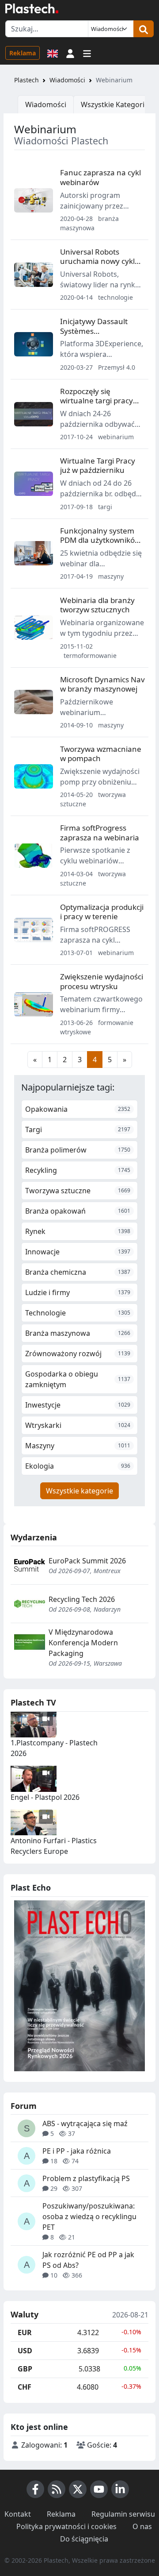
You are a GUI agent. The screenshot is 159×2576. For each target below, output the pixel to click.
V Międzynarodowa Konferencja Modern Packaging (83, 1643)
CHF (25, 2387)
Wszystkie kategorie (79, 1491)
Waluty (25, 2315)
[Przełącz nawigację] (87, 53)
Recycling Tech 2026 (82, 1599)
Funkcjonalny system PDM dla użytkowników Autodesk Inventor (100, 540)
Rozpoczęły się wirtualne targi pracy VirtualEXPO (97, 401)
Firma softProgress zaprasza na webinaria (100, 832)
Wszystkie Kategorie (115, 104)
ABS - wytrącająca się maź (85, 2123)
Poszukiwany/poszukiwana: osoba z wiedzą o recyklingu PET (89, 2216)
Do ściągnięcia (84, 2539)
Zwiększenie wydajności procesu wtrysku (102, 981)
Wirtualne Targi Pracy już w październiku (98, 465)
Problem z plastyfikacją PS (86, 2178)
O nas (142, 2526)
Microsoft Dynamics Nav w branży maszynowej (102, 684)
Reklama (23, 53)
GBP (25, 2369)
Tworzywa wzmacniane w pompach (101, 754)
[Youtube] (99, 2489)
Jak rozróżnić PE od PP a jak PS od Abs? (88, 2260)
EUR (25, 2332)
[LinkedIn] (120, 2489)
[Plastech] (32, 8)
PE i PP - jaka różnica (77, 2151)
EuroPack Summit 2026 (87, 1561)
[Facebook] (35, 2489)
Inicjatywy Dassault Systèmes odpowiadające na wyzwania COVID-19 (95, 335)
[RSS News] (57, 2489)
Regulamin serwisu (123, 2514)
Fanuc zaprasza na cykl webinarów (100, 177)
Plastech (26, 80)
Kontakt (18, 2514)
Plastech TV (33, 1702)
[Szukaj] (144, 29)
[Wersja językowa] (53, 53)
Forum (24, 2106)
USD (25, 2351)
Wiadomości (67, 80)
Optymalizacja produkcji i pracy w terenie (102, 912)
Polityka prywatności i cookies (66, 2526)
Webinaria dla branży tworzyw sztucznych (97, 605)
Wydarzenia (34, 1537)
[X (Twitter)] (78, 2489)
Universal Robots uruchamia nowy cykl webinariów (97, 261)
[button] (70, 53)
